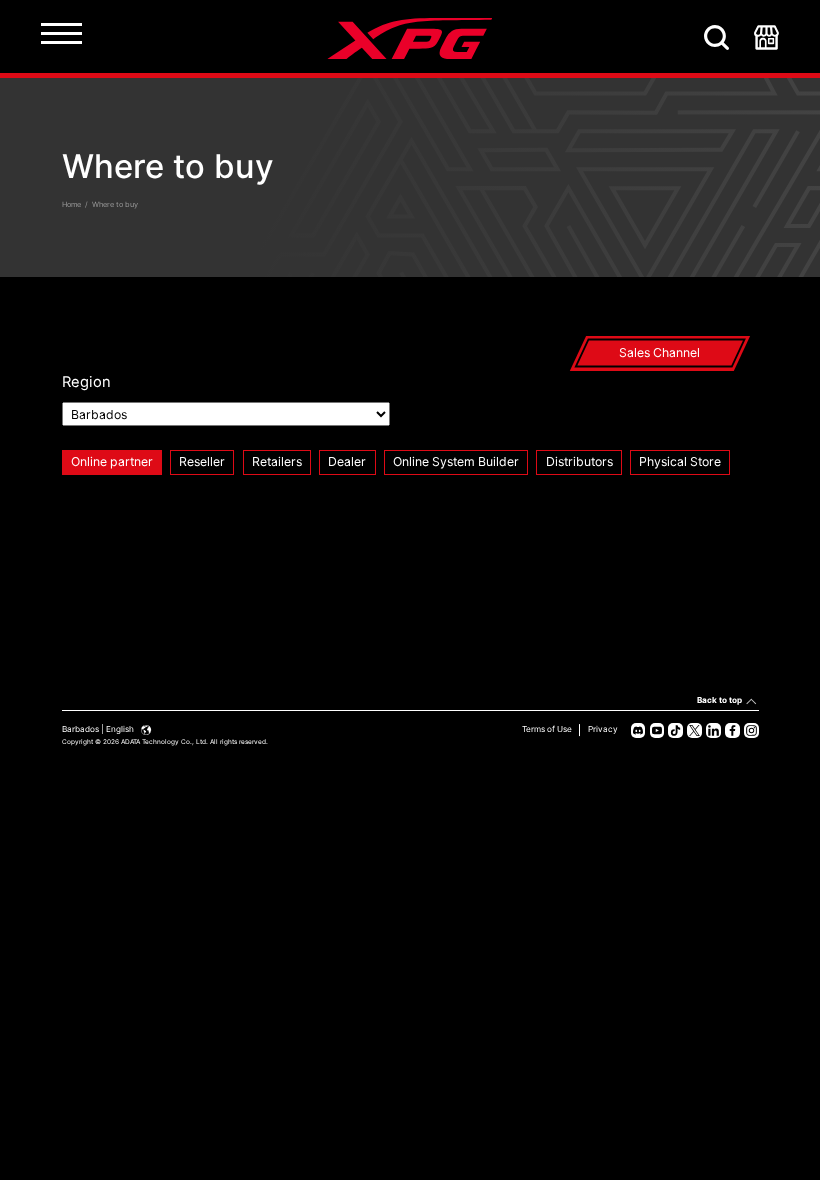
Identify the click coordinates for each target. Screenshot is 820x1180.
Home (71, 204)
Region (86, 382)
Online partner (112, 461)
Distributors (579, 461)
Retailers (277, 461)
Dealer (347, 461)
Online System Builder (456, 461)
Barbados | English (99, 729)
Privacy (603, 729)
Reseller (202, 461)
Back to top (719, 700)
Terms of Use (547, 729)
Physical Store (680, 461)
